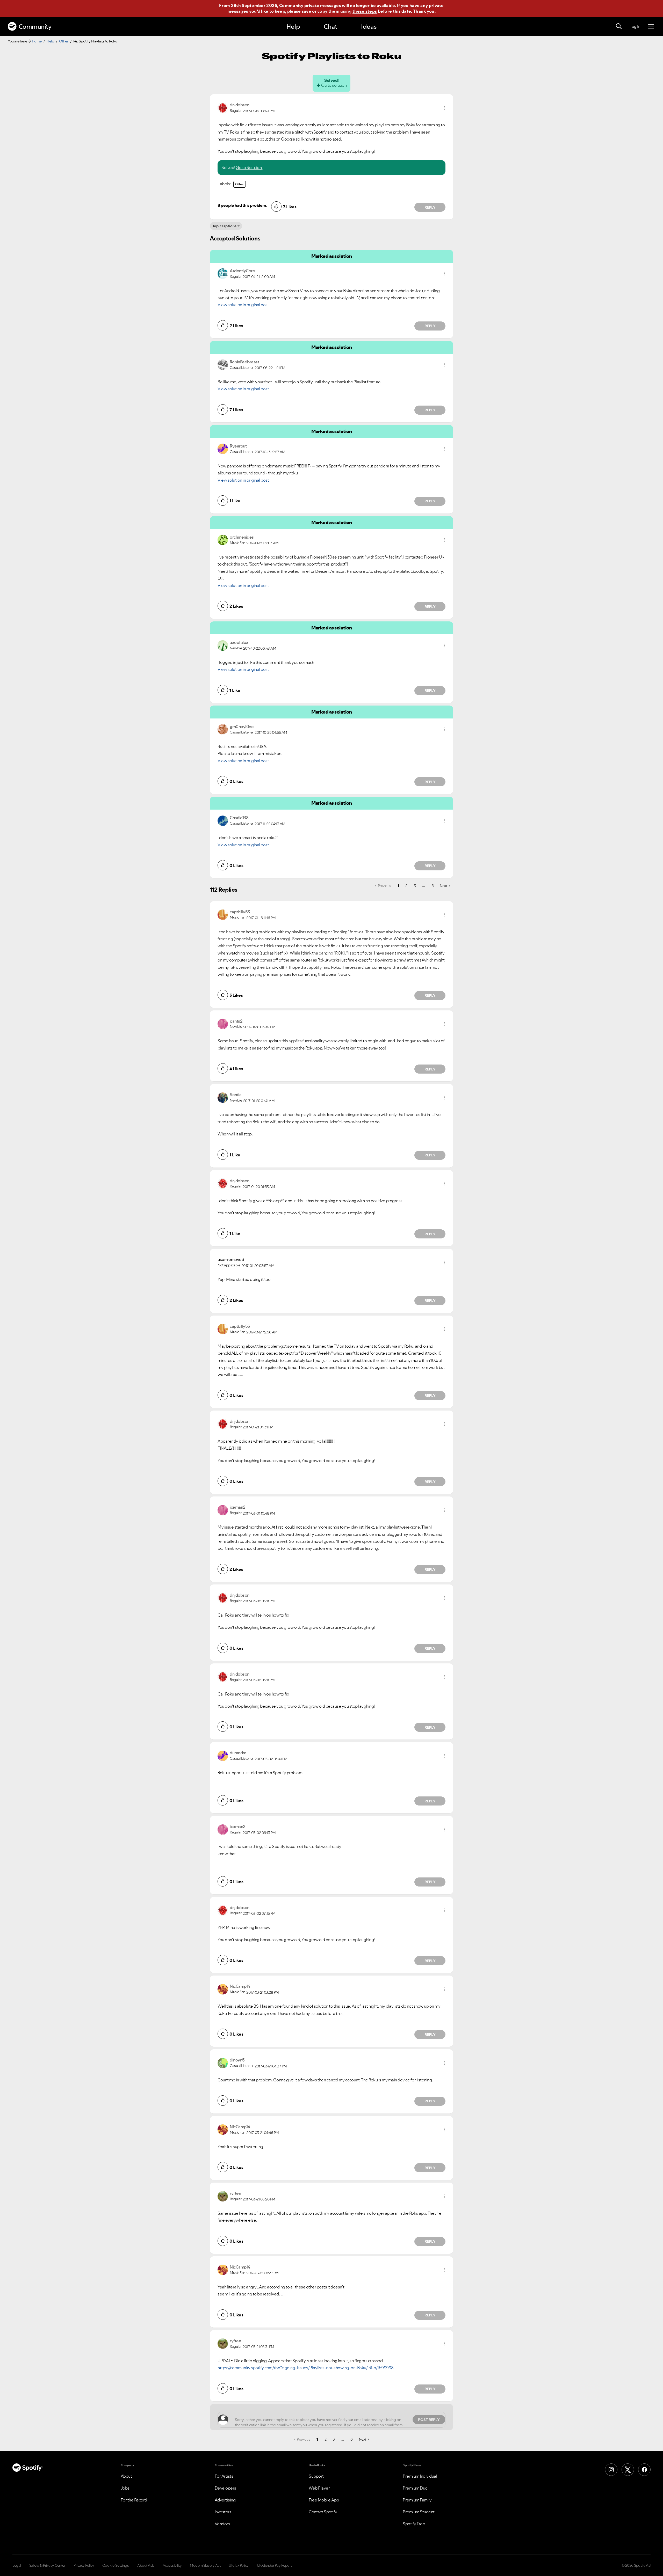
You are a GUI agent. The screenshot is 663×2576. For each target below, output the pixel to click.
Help (293, 27)
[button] (444, 108)
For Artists (224, 2476)
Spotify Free (414, 2524)
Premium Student (419, 2512)
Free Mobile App (324, 2500)
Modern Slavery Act (205, 2565)
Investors (223, 2512)
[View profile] (223, 107)
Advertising (225, 2500)
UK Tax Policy (239, 2565)
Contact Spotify (323, 2512)
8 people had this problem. (242, 205)
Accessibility (172, 2565)
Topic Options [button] (224, 226)
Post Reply (429, 2420)
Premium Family (417, 2500)
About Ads (146, 2565)
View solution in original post (243, 305)
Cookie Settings (116, 2565)
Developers (225, 2488)
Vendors (222, 2524)
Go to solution (334, 85)
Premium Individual (420, 2476)
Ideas (369, 27)
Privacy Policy (84, 2565)
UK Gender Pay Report (274, 2565)
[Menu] (651, 26)
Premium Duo (415, 2488)
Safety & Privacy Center (47, 2565)
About (126, 2476)
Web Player (319, 2488)
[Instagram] (611, 2470)
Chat (330, 27)
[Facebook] (644, 2470)
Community (35, 27)
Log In (635, 26)
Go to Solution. (249, 167)
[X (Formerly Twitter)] (628, 2470)
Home (37, 41)
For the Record (134, 2500)
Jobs (125, 2488)
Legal (17, 2565)
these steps (365, 11)
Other (64, 41)
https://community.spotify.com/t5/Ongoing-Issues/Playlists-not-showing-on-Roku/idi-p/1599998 (306, 2368)
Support (316, 2476)
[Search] (619, 26)
